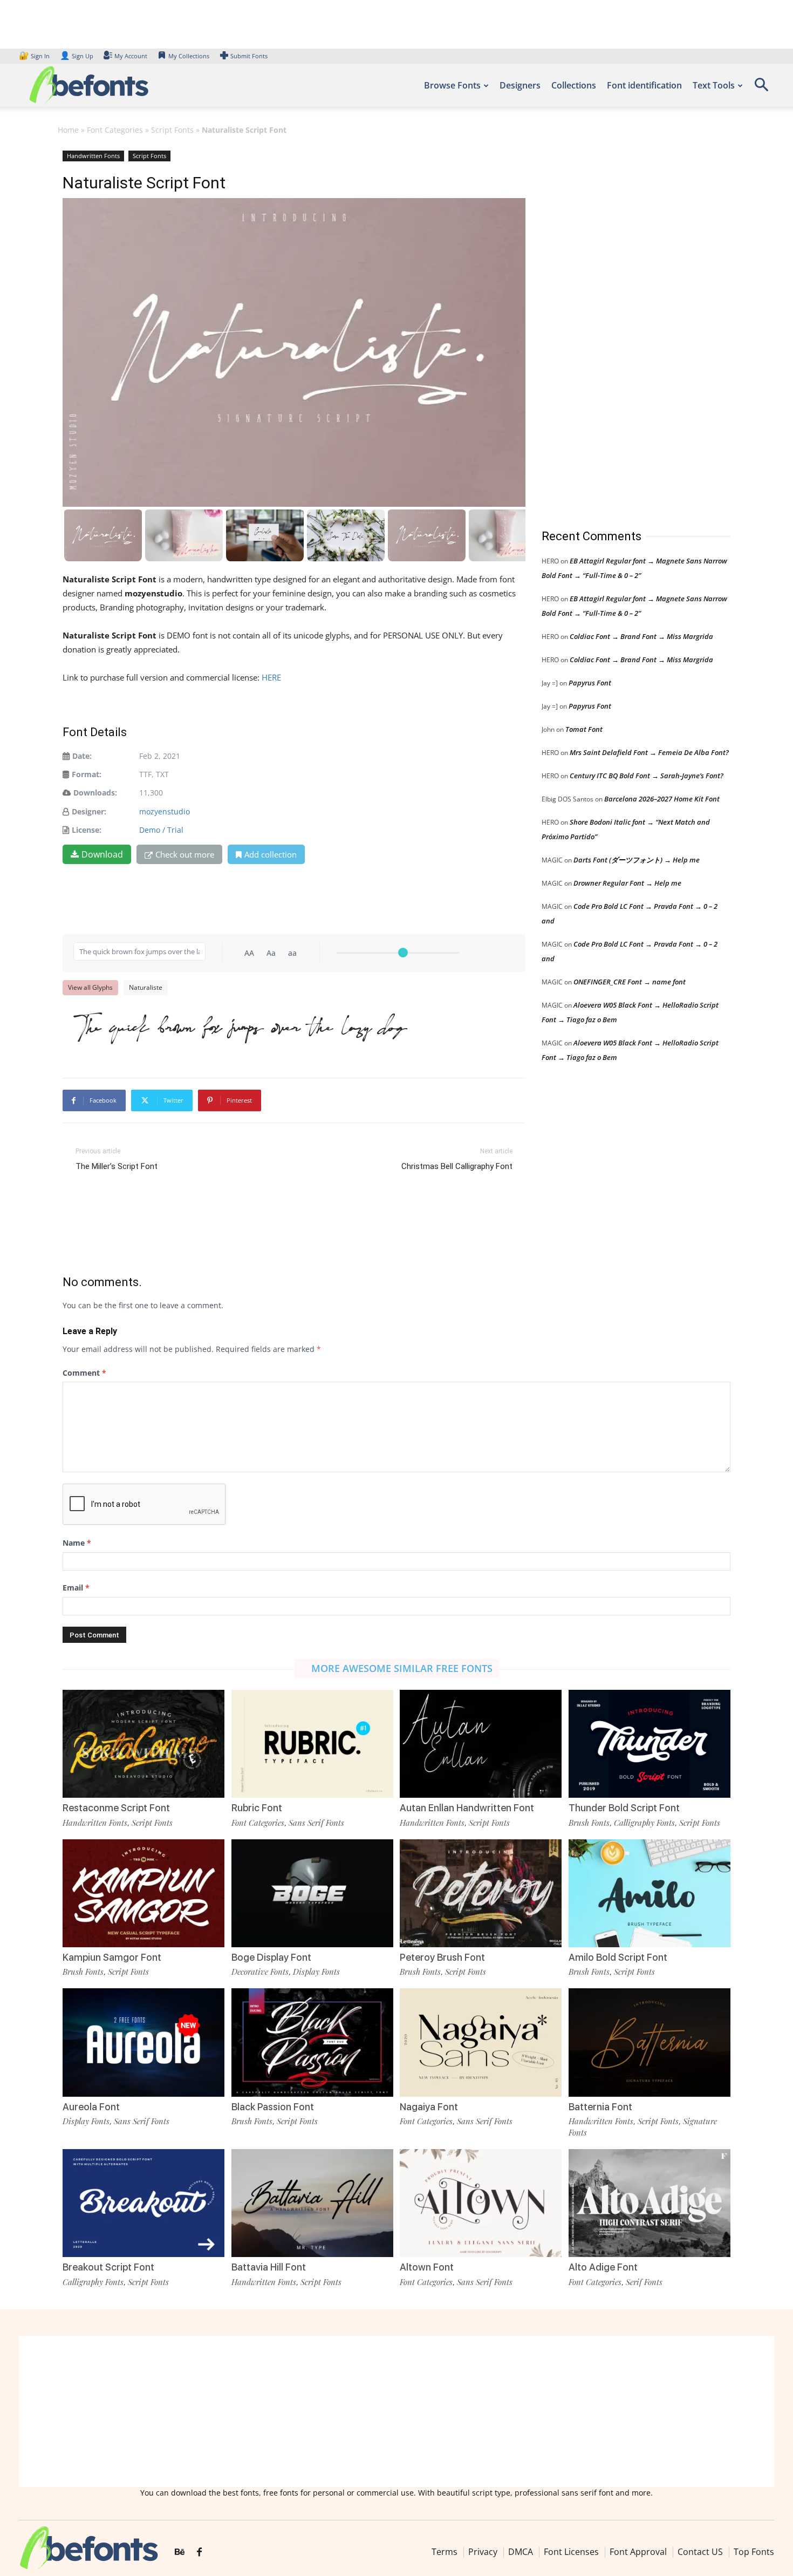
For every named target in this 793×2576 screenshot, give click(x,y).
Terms (445, 2552)
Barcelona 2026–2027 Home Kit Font (662, 799)
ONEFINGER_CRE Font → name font (630, 982)
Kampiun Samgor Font (112, 1957)
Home (68, 130)
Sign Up (77, 56)
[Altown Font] (481, 2203)
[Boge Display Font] (312, 1893)
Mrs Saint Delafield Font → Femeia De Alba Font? (649, 752)
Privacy (483, 2552)
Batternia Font (600, 2107)
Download (102, 854)
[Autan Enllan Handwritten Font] (481, 1744)
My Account (131, 56)
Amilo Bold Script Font (618, 1957)
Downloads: (95, 793)
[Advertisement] (623, 329)
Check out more (185, 854)
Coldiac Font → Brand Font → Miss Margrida (641, 636)
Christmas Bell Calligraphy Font (457, 1166)
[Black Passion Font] (312, 2042)
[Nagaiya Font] (481, 2042)
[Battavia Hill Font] (312, 2203)
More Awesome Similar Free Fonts (402, 1668)
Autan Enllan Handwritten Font (467, 1808)
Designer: (89, 811)
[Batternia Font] (650, 2042)
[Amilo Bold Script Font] (650, 1893)
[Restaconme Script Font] (143, 1744)
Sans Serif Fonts (316, 1823)
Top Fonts (754, 2552)
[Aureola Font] (143, 2042)
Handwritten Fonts (93, 156)
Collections (574, 85)
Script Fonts (172, 130)
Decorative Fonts (260, 1972)
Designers (520, 85)
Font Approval (638, 2552)
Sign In (35, 56)
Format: (87, 774)
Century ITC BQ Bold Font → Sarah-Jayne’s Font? (647, 776)
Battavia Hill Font (269, 2267)
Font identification (644, 85)
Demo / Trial (161, 830)
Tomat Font (584, 729)
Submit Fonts (249, 56)
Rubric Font (257, 1808)
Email (76, 1588)
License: (87, 830)
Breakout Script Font (108, 2267)
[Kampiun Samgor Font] (143, 1893)
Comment (84, 1373)
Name (77, 1543)
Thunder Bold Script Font (624, 1808)
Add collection (271, 854)
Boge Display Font (271, 1957)
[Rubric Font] (312, 1744)
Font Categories (115, 130)
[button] (761, 88)
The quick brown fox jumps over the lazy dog (240, 1027)
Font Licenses (571, 2552)
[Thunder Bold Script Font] (650, 1744)
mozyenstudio (165, 811)
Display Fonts (316, 1972)
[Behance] (180, 2552)
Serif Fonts (644, 2282)
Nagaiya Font (429, 2107)
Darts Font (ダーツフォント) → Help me (637, 860)
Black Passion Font (273, 2107)
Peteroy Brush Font (442, 1957)
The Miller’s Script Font (117, 1166)
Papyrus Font (590, 683)
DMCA (521, 2552)
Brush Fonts (589, 1823)
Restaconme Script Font (116, 1808)
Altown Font (427, 2267)
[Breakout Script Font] (143, 2203)
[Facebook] (199, 2552)
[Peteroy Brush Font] (481, 1893)
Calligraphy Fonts (644, 1823)
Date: (82, 756)
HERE (271, 677)
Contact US (700, 2552)
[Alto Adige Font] (650, 2203)
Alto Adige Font (603, 2267)
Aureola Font (91, 2107)
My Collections (189, 56)
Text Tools (714, 85)
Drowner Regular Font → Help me (627, 883)
